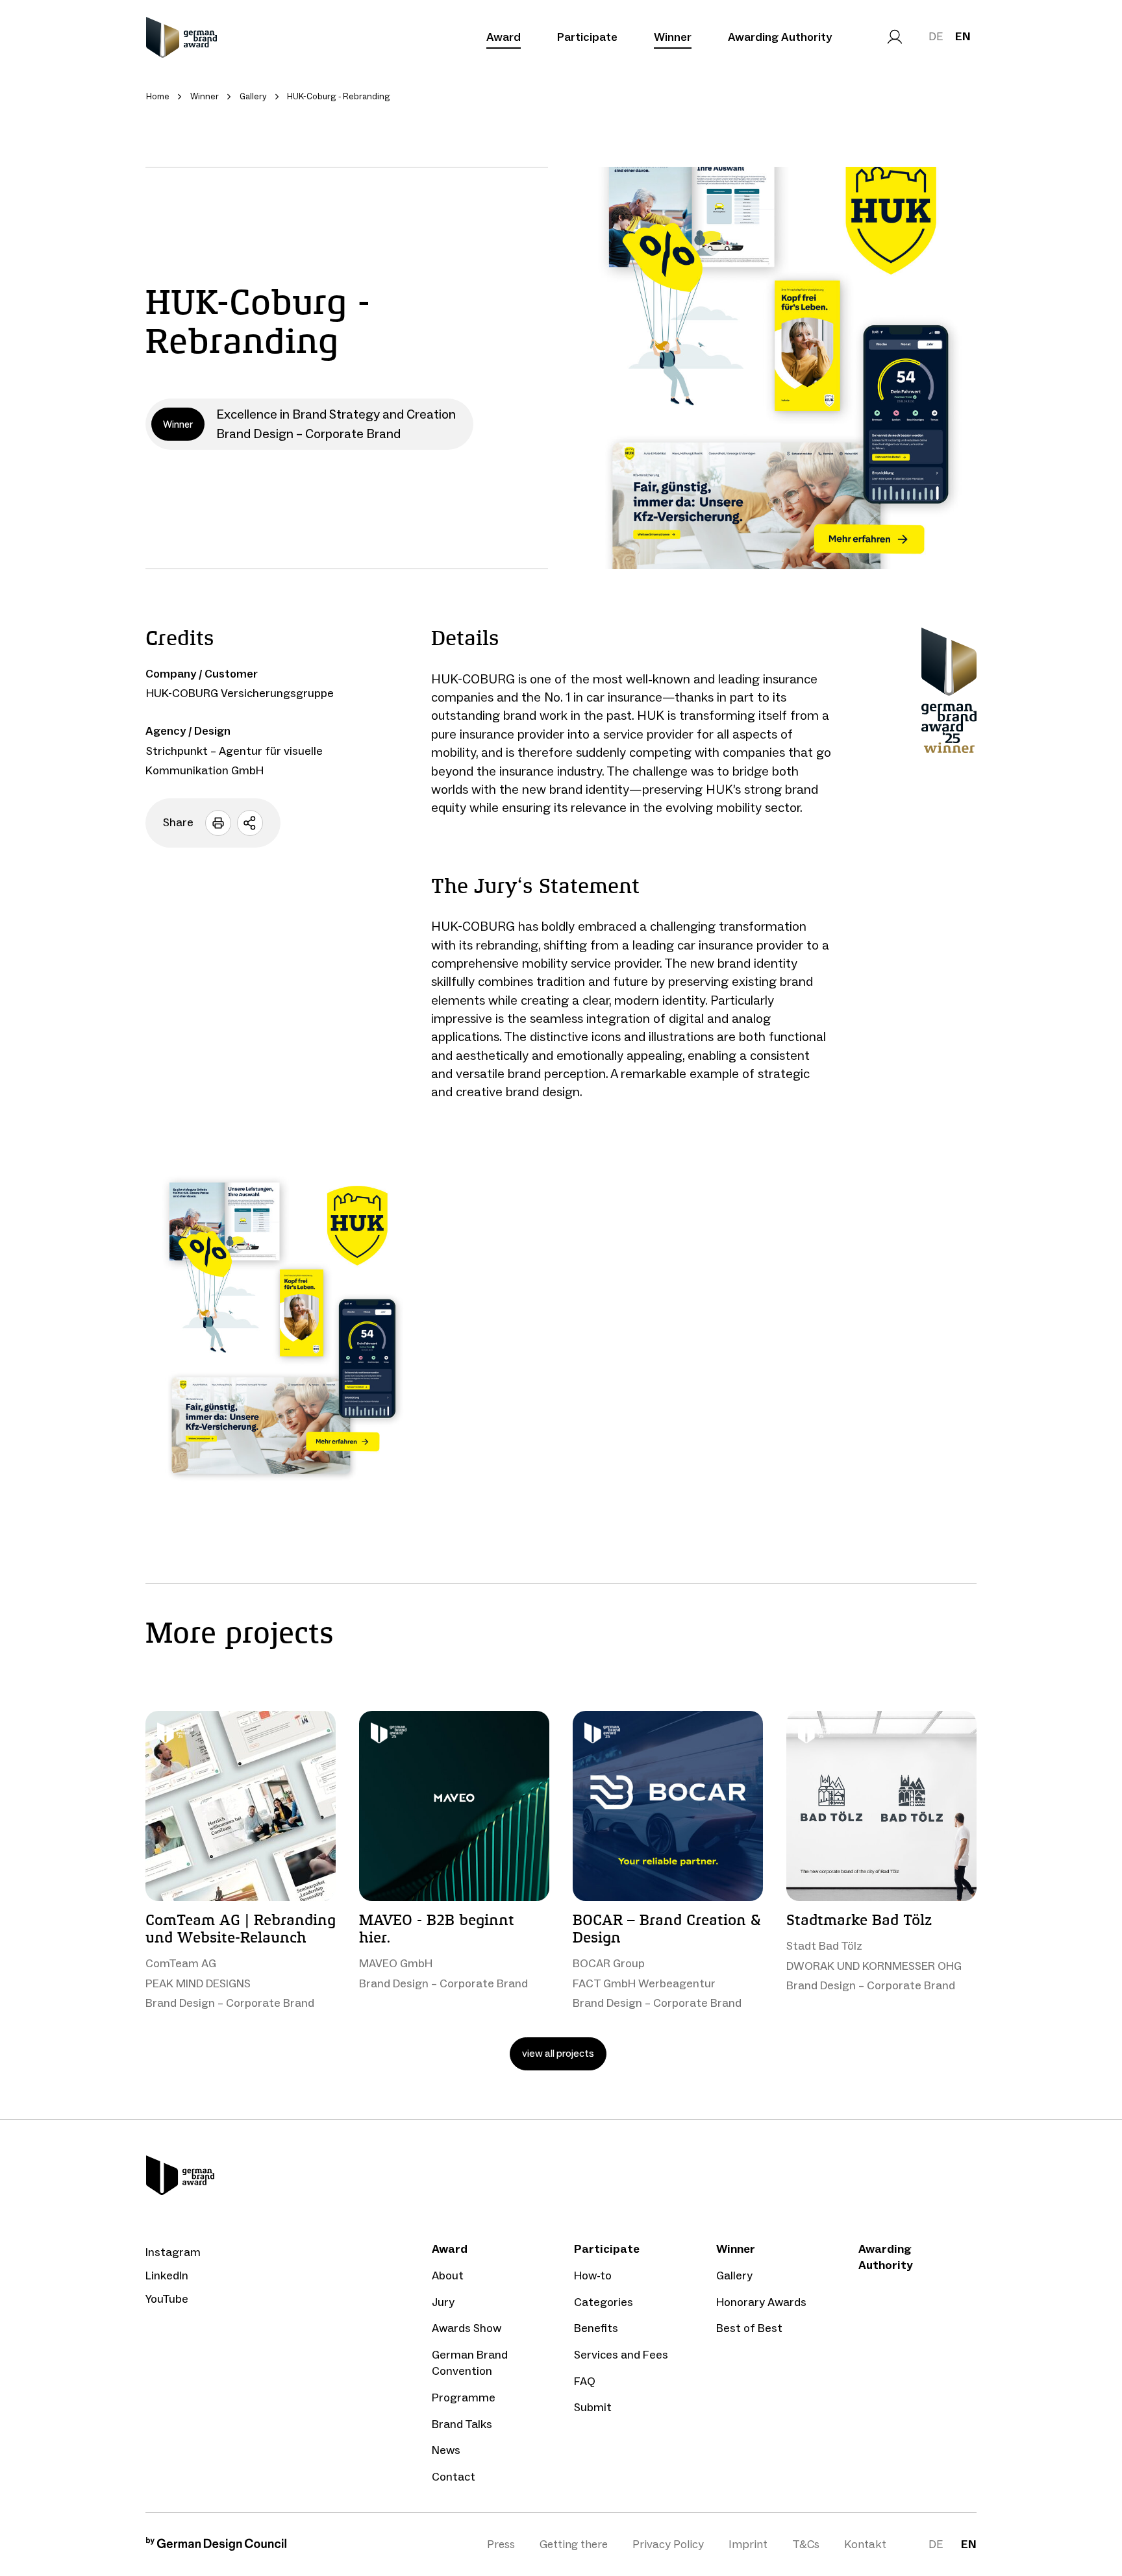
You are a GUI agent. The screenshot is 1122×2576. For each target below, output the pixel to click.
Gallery (734, 2275)
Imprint (748, 2544)
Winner (673, 37)
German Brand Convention (470, 2363)
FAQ (585, 2381)
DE (936, 36)
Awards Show (467, 2328)
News (446, 2450)
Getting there (574, 2544)
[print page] (218, 823)
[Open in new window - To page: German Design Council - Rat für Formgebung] (216, 2547)
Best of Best (749, 2328)
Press (501, 2544)
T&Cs (806, 2544)
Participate (587, 37)
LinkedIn (167, 2275)
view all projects (558, 2053)
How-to (593, 2275)
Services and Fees (621, 2355)
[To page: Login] (895, 37)
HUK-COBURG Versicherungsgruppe (240, 693)
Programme (464, 2398)
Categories (604, 2302)
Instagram (173, 2252)
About (448, 2275)
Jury (443, 2302)
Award (504, 37)
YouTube (167, 2299)
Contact (454, 2477)
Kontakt (865, 2544)
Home (158, 96)
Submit (593, 2407)
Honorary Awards (761, 2302)
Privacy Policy (668, 2544)
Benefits (596, 2328)
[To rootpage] (181, 37)
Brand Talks (462, 2424)
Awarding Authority (780, 37)
